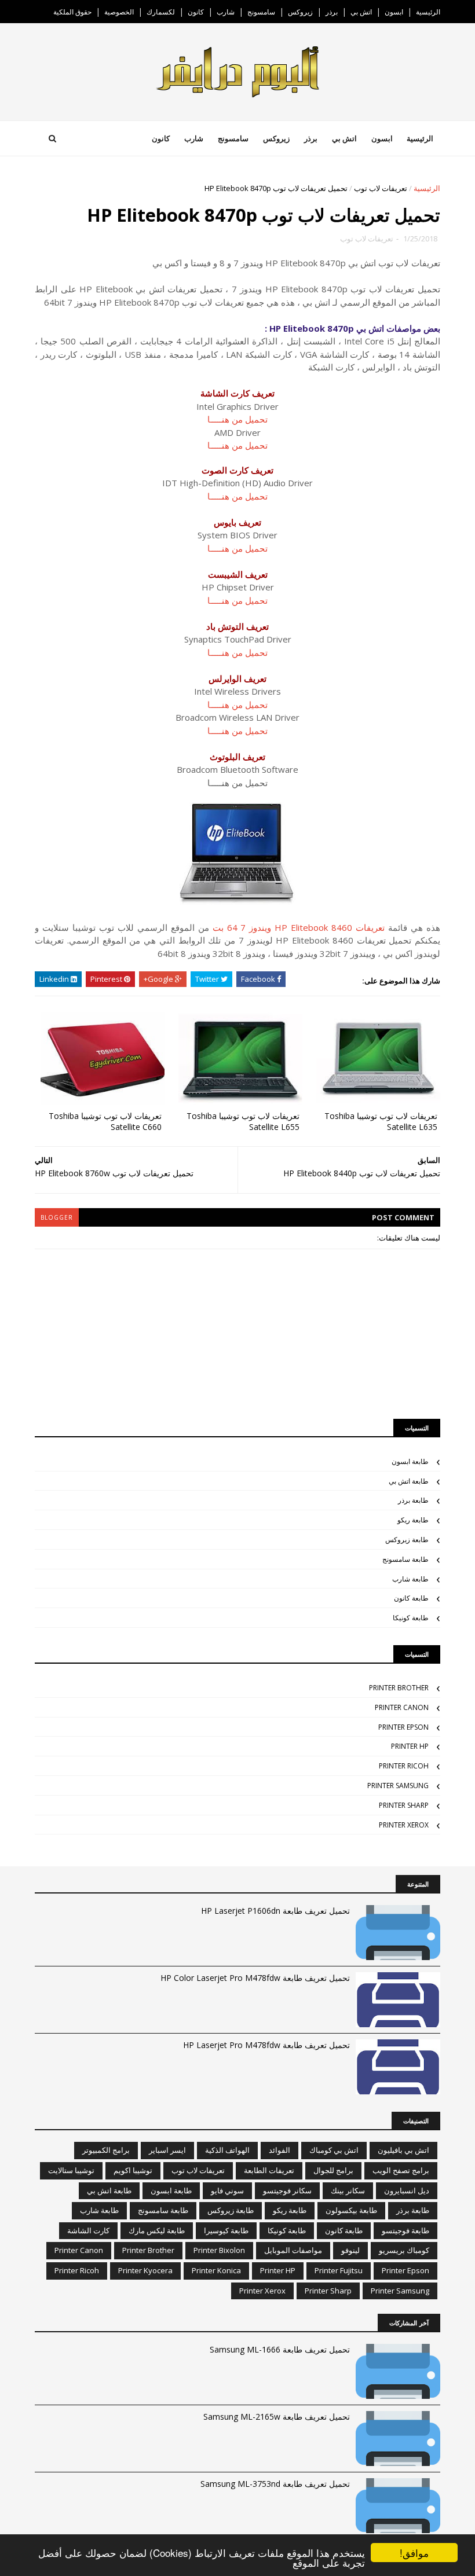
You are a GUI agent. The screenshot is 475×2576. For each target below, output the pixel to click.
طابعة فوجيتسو (405, 2230)
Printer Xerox (404, 1825)
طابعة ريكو (413, 1520)
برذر (332, 12)
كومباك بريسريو (404, 2250)
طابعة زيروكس (407, 1540)
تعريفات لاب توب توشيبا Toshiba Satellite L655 (243, 1121)
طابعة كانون (411, 1598)
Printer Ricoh (404, 1766)
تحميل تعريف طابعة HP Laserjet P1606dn (275, 1911)
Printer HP (410, 1746)
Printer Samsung (398, 1786)
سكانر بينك (348, 2190)
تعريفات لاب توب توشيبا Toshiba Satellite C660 (105, 1121)
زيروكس (300, 12)
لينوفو (350, 2250)
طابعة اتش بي (409, 1481)
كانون (196, 12)
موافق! (414, 2553)
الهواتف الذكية (227, 2150)
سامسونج (261, 12)
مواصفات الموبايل (293, 2250)
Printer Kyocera (145, 2270)
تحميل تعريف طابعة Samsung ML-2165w (277, 2417)
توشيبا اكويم (133, 2170)
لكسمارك (161, 12)
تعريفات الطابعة (269, 2170)
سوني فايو (227, 2190)
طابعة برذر (413, 1500)
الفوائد (279, 2150)
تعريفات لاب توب (381, 188)
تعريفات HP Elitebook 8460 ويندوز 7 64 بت (299, 927)
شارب (226, 12)
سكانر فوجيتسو (287, 2190)
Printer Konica (216, 2270)
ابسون (394, 12)
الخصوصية (119, 12)
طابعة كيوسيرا (226, 2230)
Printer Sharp (404, 1805)
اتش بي (361, 12)
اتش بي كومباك (334, 2150)
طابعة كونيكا (411, 1618)
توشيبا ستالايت (71, 2170)
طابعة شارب (410, 1579)
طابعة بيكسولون (351, 2210)
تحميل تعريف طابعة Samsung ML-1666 (280, 2349)
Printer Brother (399, 1688)
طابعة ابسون (410, 1461)
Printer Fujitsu (339, 2270)
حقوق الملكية (72, 12)
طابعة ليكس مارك (157, 2230)
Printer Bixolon (219, 2250)
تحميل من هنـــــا (237, 419)
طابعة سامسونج (405, 1559)
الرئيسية (428, 12)
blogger (57, 1217)
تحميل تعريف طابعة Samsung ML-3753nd (275, 2484)
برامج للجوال (333, 2170)
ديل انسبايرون (407, 2190)
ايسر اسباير (167, 2150)
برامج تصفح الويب (401, 2170)
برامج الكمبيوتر (106, 2150)
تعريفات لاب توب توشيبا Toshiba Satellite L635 (381, 1121)
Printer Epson (403, 1727)
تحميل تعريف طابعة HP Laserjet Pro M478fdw (266, 2045)
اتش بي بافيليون (403, 2150)
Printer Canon (402, 1707)
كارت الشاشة (88, 2230)
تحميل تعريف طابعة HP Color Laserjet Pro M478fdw (255, 1978)
